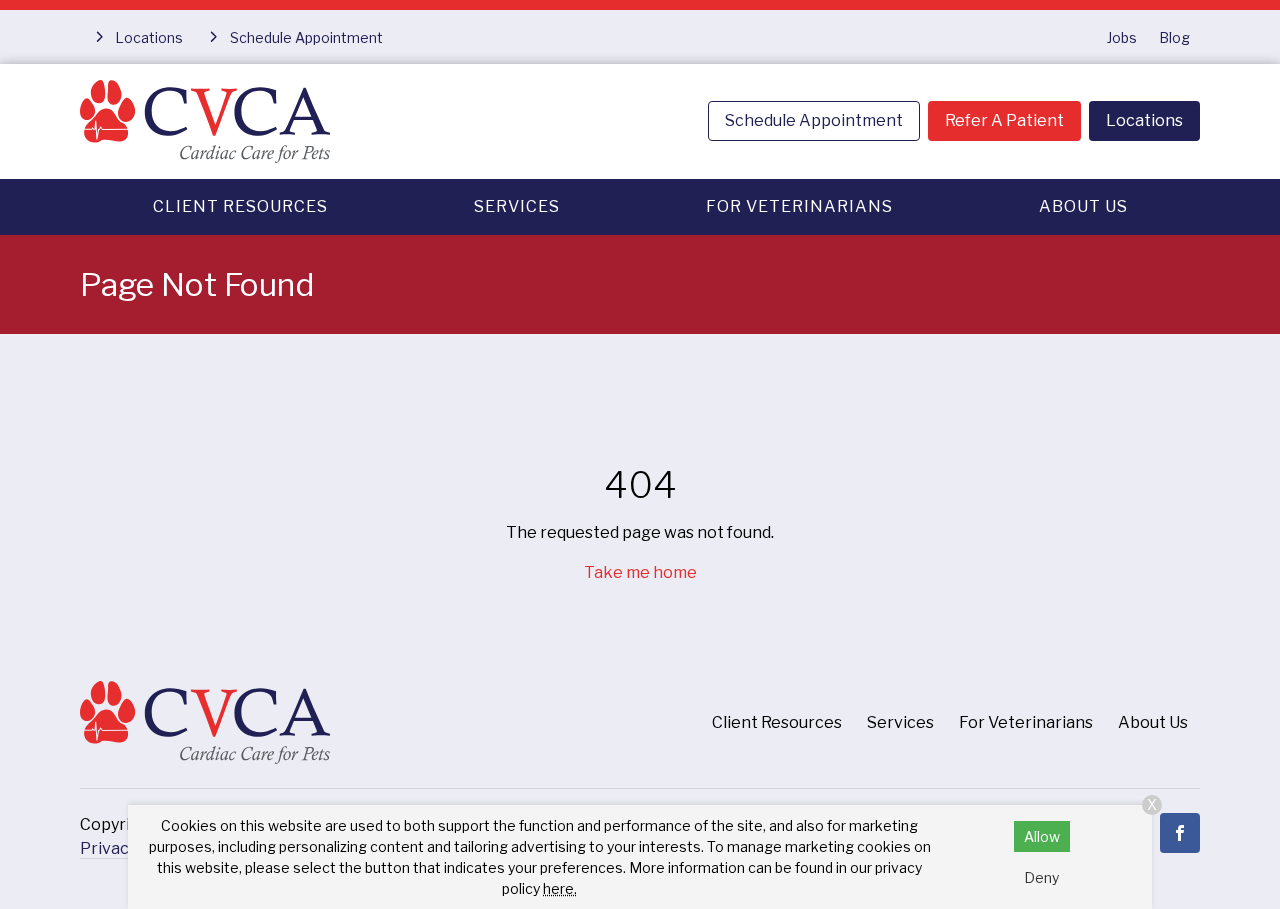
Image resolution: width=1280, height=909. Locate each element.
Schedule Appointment (814, 120)
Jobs (1122, 37)
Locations (1144, 120)
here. (560, 888)
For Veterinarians (799, 206)
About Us (1083, 206)
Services (517, 206)
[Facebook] (1180, 833)
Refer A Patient (1004, 120)
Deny (1041, 877)
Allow (1042, 836)
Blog (1174, 37)
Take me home (640, 572)
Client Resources (240, 206)
